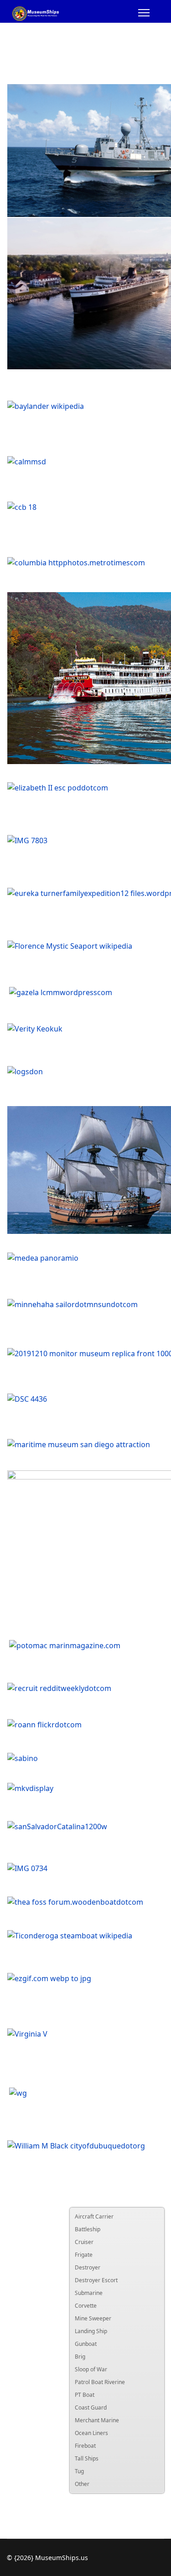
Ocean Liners (91, 2433)
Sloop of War (91, 2369)
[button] (157, 2217)
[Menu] (144, 14)
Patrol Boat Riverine (100, 2382)
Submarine (89, 2293)
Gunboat (86, 2344)
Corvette (86, 2306)
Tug (79, 2471)
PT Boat (85, 2395)
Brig (80, 2357)
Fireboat (85, 2446)
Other (82, 2484)
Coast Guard (91, 2407)
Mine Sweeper (93, 2318)
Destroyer (88, 2267)
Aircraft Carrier (94, 2216)
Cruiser (84, 2242)
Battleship (88, 2229)
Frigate (84, 2255)
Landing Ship (91, 2331)
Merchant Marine (97, 2420)
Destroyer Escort (96, 2280)
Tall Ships (87, 2458)
